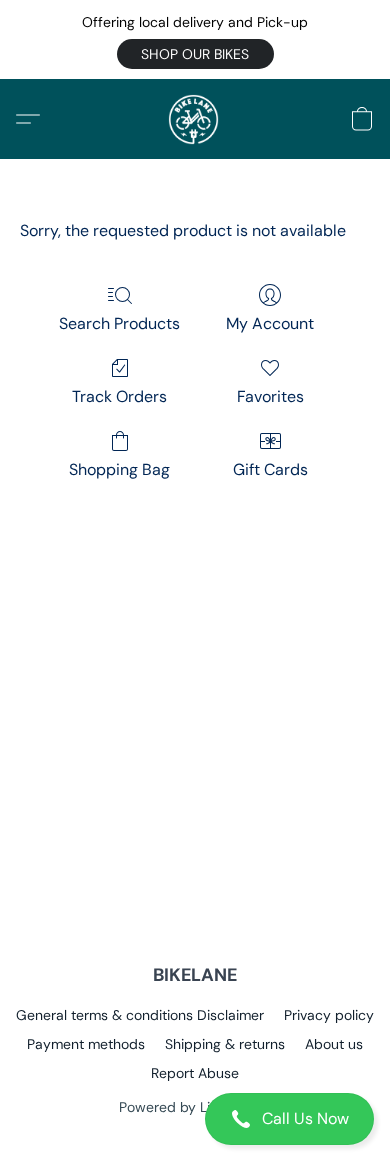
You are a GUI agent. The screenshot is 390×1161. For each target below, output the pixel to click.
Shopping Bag (119, 469)
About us (334, 1044)
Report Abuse (195, 1073)
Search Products (119, 323)
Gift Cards (270, 469)
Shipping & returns (225, 1044)
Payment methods (86, 1044)
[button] (195, 54)
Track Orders (119, 396)
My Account (270, 323)
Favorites (270, 396)
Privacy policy (329, 1015)
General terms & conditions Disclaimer (140, 1015)
